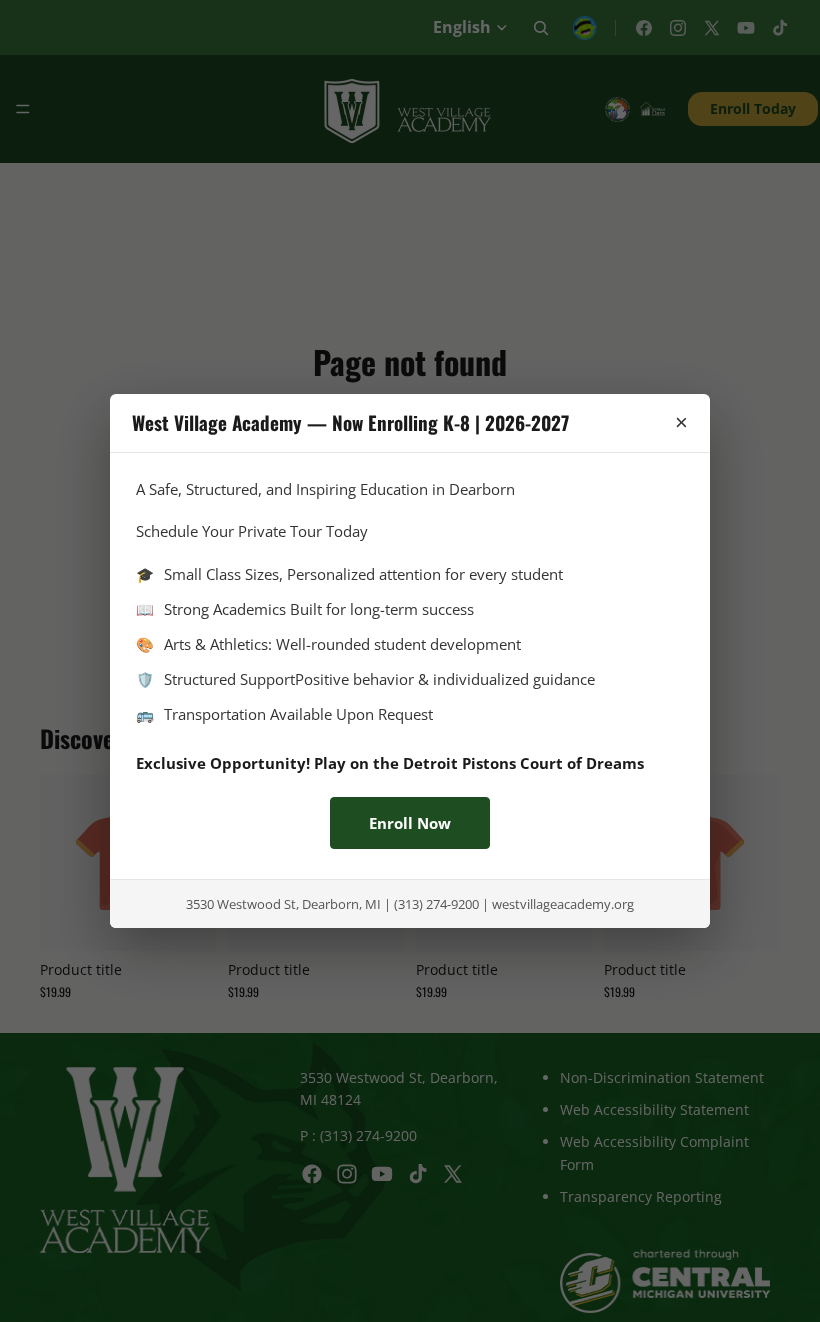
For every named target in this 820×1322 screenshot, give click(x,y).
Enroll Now (410, 823)
